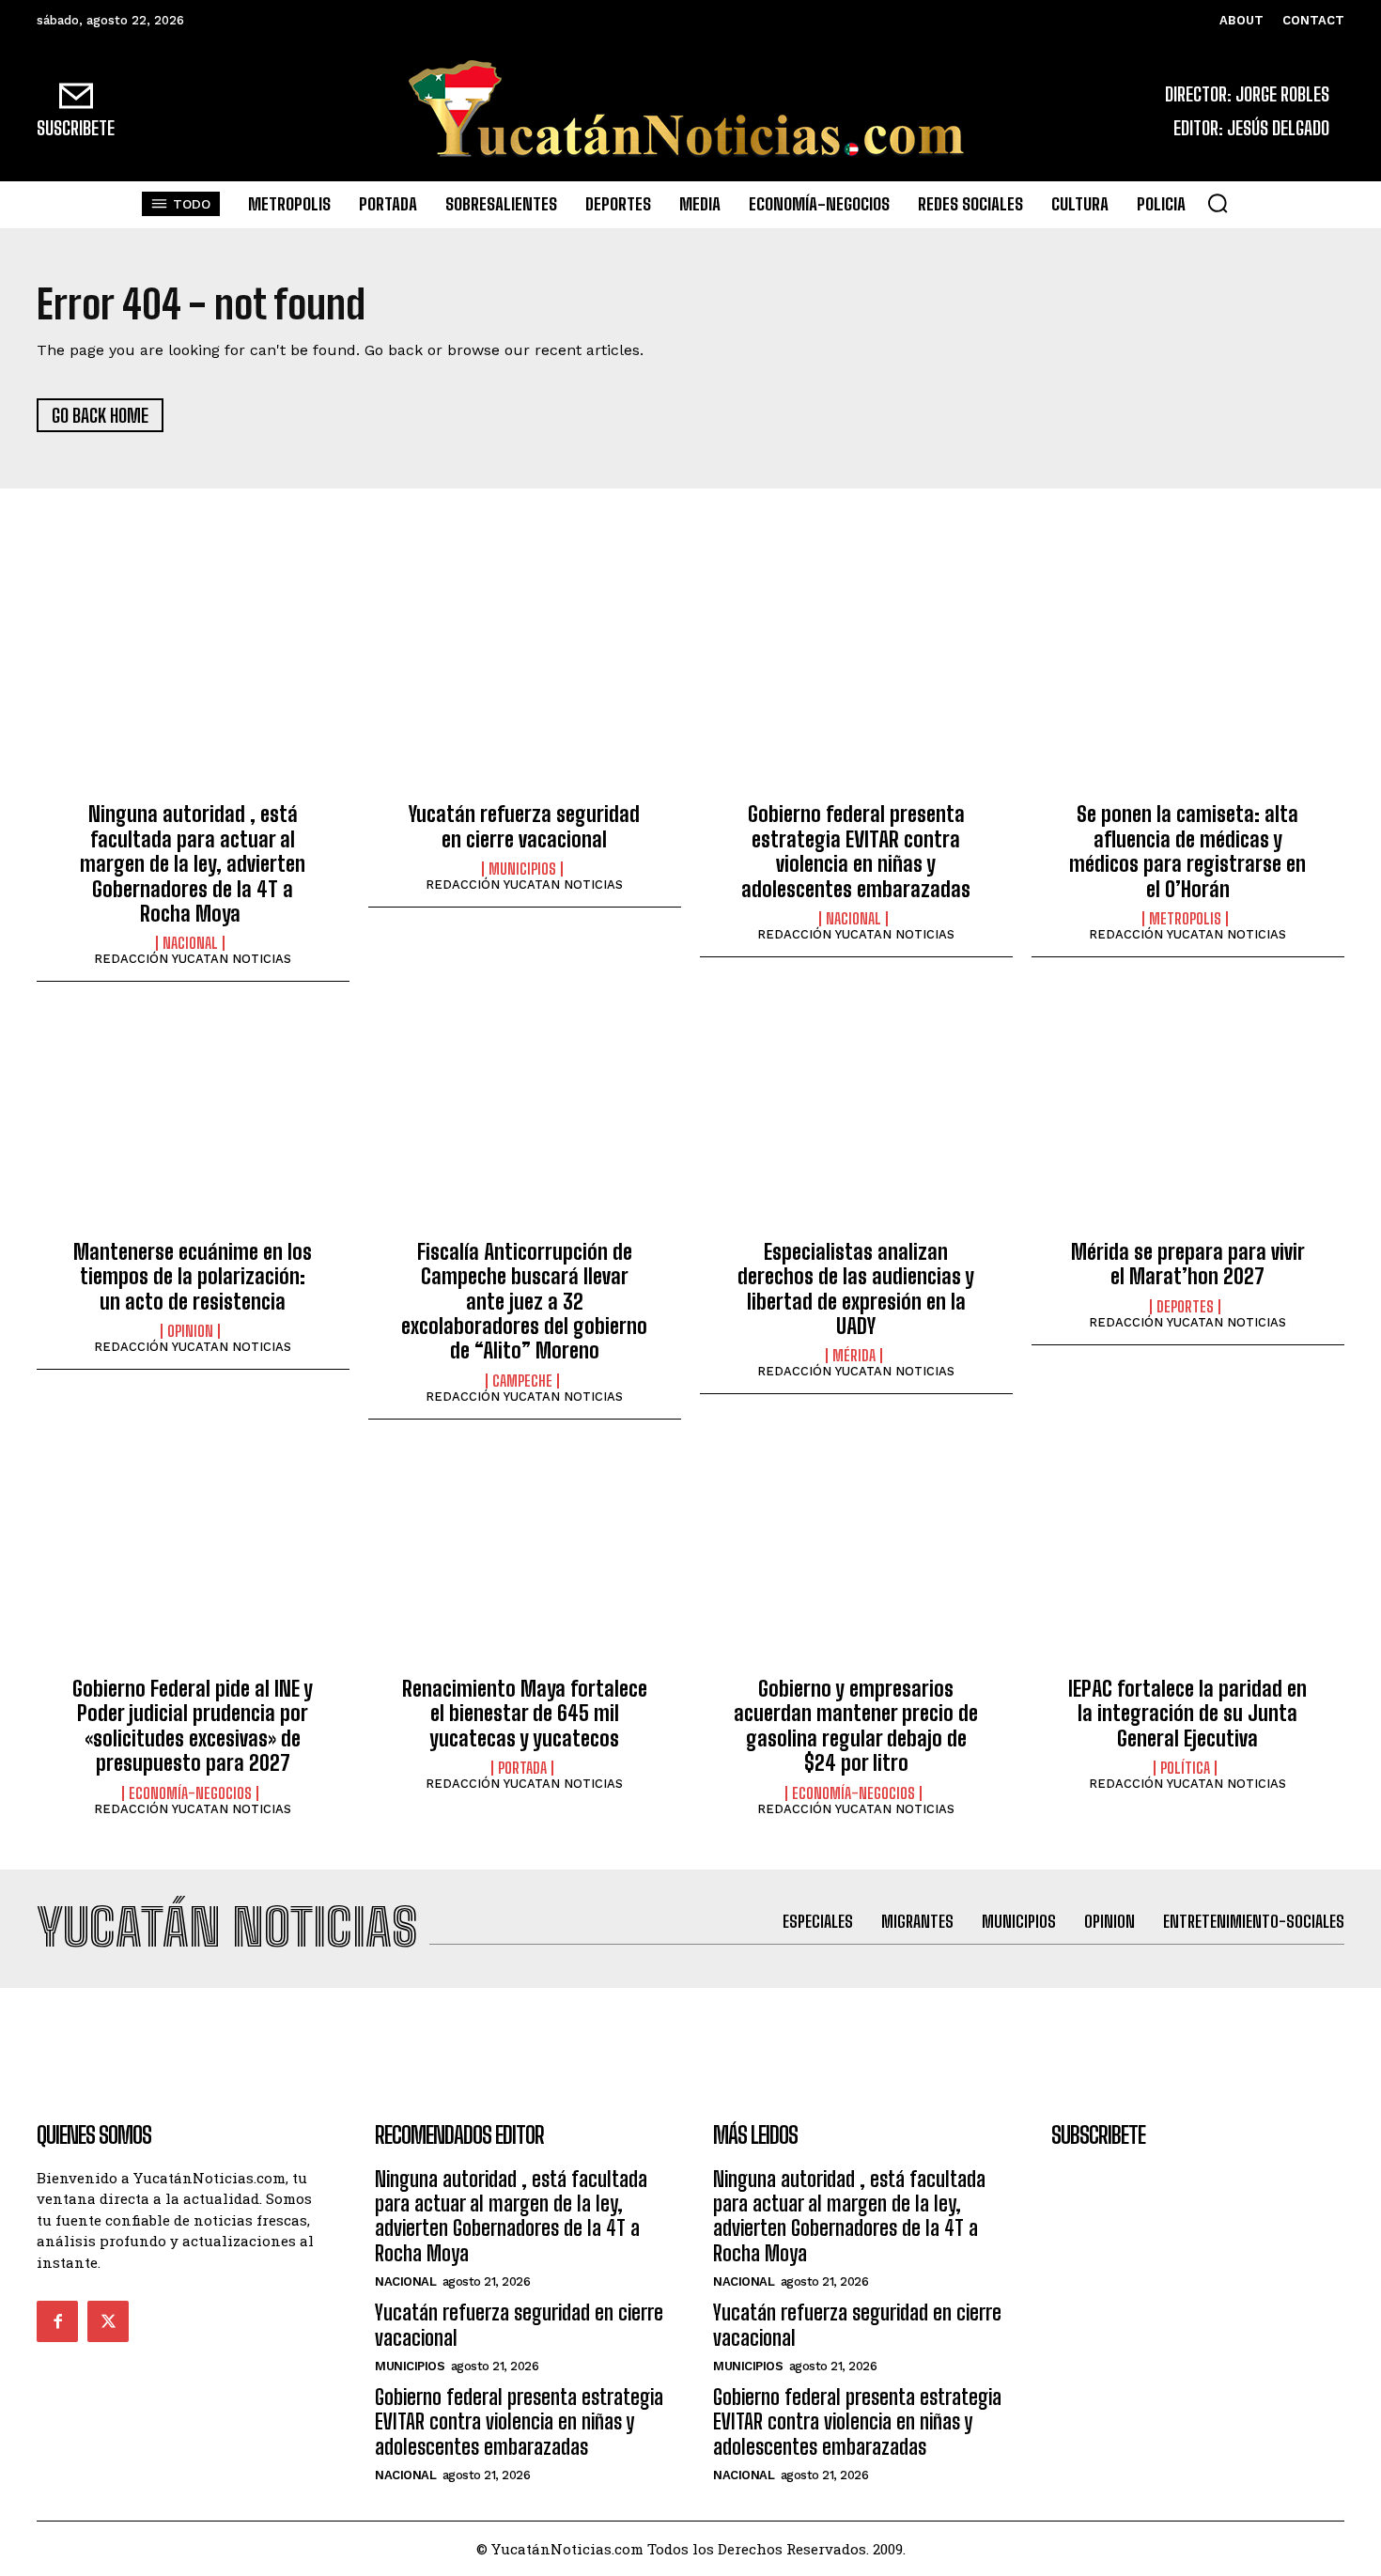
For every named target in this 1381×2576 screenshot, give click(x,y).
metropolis (1185, 919)
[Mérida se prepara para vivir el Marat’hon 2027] (1188, 1125)
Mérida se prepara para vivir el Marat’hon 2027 (1188, 1264)
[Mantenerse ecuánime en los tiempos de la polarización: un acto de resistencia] (193, 1125)
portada (522, 1768)
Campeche (522, 1381)
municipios (522, 869)
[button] (1218, 203)
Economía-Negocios (190, 1793)
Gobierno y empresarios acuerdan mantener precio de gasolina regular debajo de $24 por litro (856, 1726)
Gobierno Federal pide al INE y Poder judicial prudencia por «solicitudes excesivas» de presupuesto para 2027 (193, 1726)
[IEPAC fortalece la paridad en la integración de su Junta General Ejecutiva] (1188, 1563)
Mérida (854, 1356)
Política (1185, 1768)
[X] (108, 2321)
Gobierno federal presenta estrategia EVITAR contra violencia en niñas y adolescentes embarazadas (856, 851)
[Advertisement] (690, 2030)
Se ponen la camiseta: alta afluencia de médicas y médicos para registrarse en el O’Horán (1187, 851)
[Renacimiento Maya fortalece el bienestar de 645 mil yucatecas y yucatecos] (525, 1563)
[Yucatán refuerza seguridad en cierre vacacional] (525, 689)
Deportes (1185, 1307)
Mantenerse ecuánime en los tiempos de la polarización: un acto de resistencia (193, 1277)
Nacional (190, 943)
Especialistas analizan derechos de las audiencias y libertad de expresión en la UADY (856, 1289)
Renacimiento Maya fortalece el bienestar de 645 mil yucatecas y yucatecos (525, 1714)
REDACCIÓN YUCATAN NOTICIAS (193, 959)
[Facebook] (57, 2321)
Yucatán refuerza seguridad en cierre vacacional (524, 826)
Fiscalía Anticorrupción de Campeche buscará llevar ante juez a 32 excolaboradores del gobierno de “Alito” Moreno (524, 1302)
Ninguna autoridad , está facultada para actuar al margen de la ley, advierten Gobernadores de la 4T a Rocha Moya (193, 864)
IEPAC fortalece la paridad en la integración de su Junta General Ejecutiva (1187, 1714)
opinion (190, 1331)
